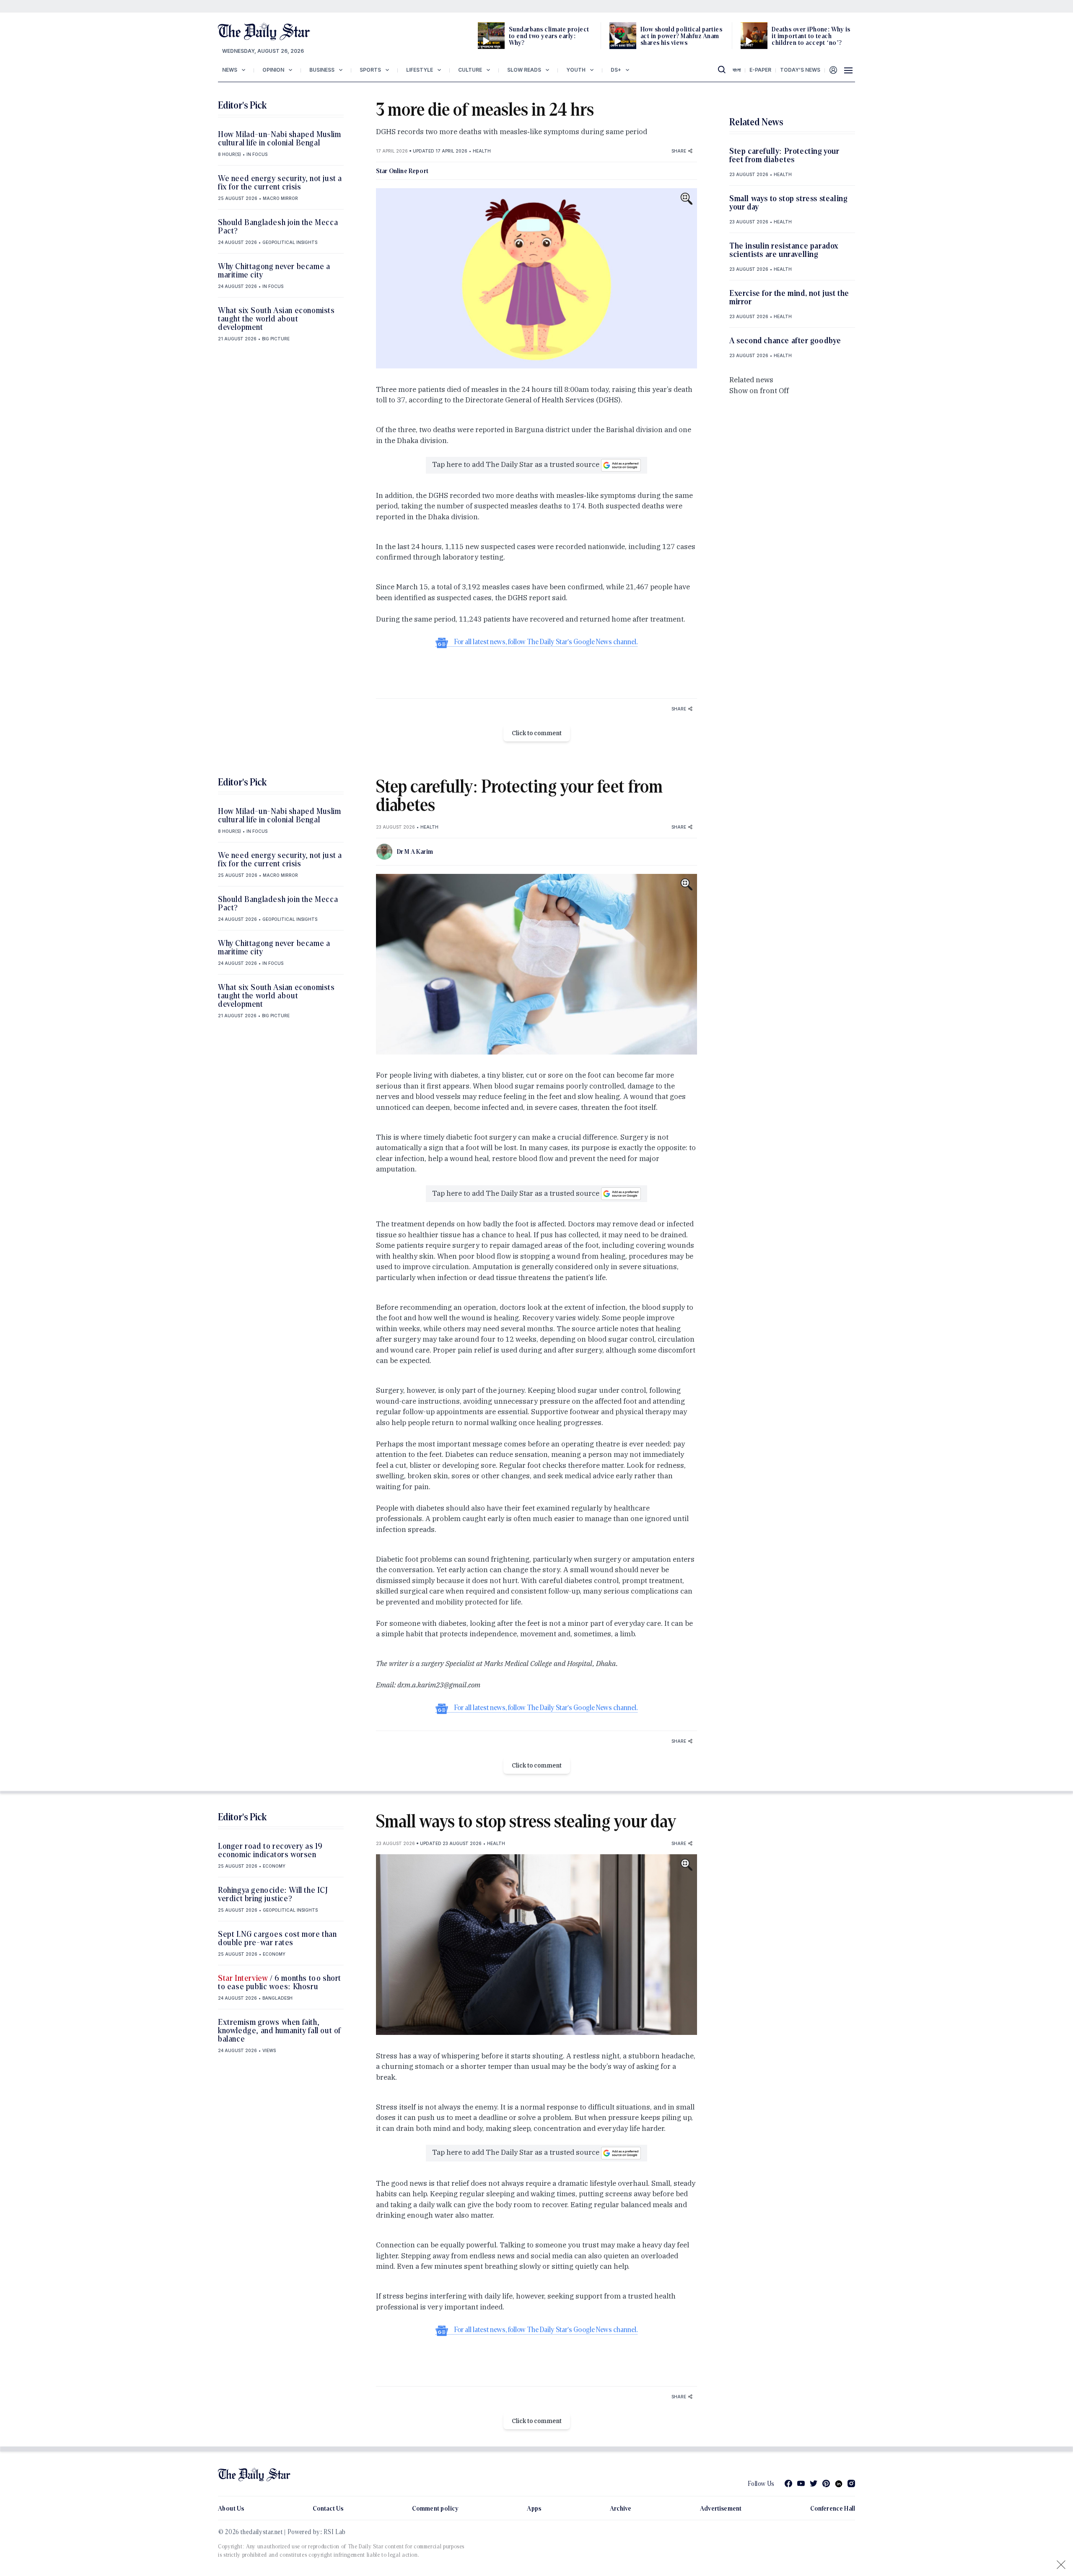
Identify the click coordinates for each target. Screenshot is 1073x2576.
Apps (534, 2508)
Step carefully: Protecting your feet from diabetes (784, 155)
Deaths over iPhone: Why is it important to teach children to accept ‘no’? (811, 36)
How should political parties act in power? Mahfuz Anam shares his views (681, 36)
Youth (576, 70)
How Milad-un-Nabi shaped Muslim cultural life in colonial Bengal (280, 138)
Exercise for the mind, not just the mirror (789, 297)
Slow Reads (524, 70)
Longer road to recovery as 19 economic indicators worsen (270, 1850)
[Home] (264, 31)
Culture (470, 70)
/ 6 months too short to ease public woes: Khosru (280, 1982)
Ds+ (616, 70)
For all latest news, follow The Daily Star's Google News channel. (546, 642)
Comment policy (435, 2508)
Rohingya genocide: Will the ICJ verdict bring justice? (273, 1894)
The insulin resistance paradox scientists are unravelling (784, 250)
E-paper (760, 70)
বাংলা (737, 70)
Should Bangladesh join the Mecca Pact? (278, 226)
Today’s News (800, 70)
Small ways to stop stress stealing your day (788, 202)
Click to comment (537, 733)
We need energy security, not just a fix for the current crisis (280, 182)
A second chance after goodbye (785, 340)
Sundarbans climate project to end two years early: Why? (549, 36)
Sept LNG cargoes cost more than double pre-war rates (277, 1938)
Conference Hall (833, 2508)
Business (322, 70)
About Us (231, 2508)
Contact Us (328, 2508)
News (230, 70)
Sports (370, 70)
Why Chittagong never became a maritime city (274, 270)
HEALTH (482, 151)
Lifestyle (420, 70)
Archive (621, 2508)
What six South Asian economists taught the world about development (276, 319)
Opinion (273, 70)
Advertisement (721, 2508)
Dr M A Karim (415, 851)
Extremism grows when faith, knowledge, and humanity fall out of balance (280, 2030)
